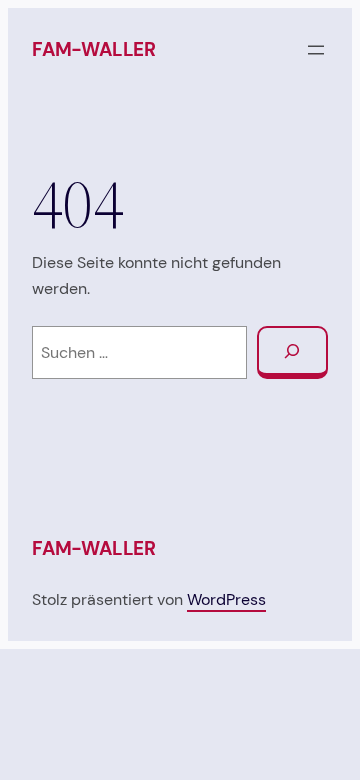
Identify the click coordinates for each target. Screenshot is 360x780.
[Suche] (292, 353)
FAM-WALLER (94, 49)
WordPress (226, 599)
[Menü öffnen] (316, 50)
